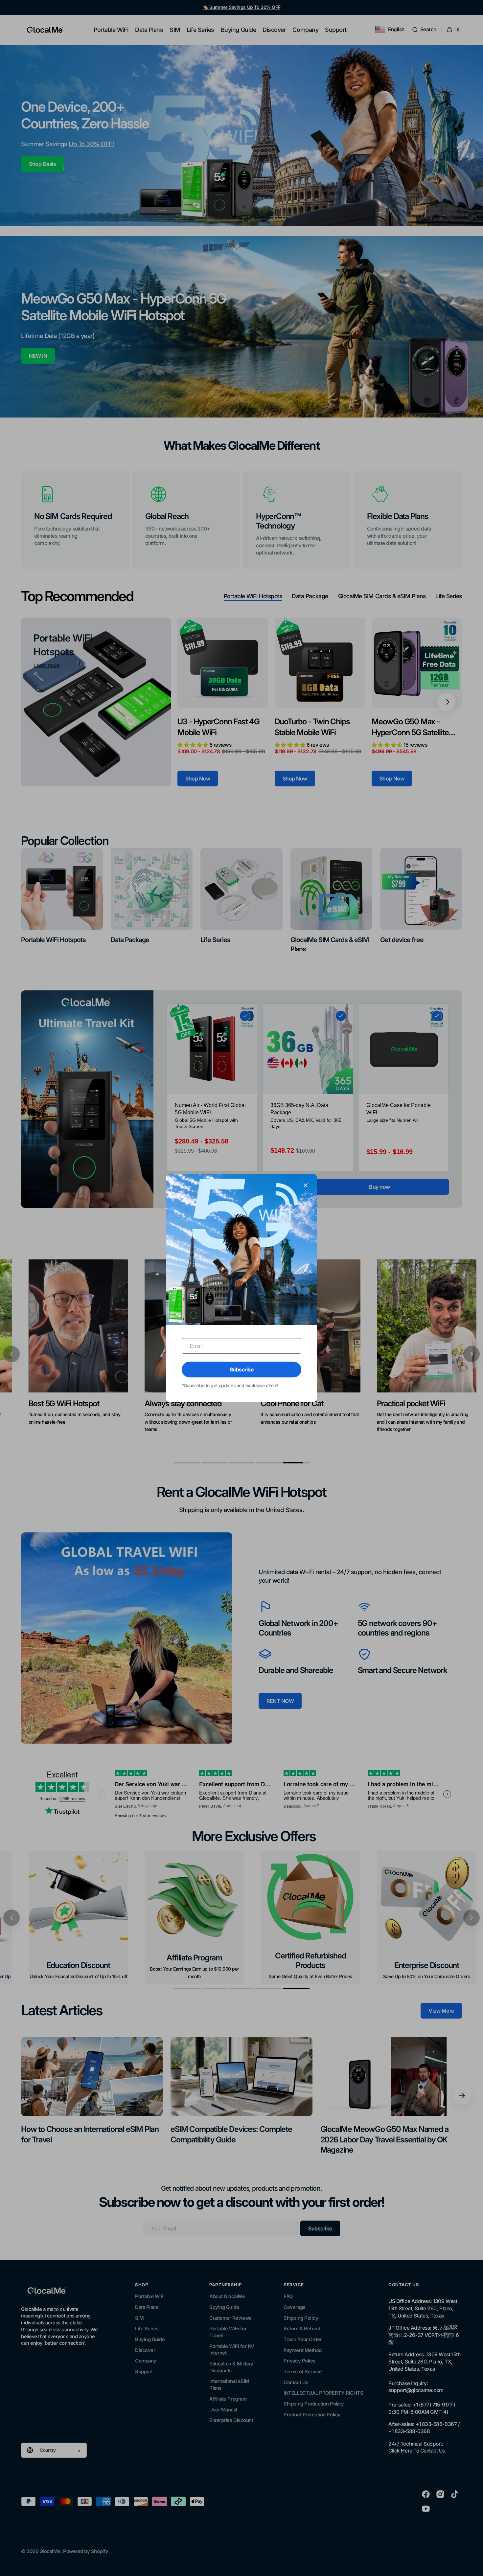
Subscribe (242, 1369)
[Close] (306, 1185)
